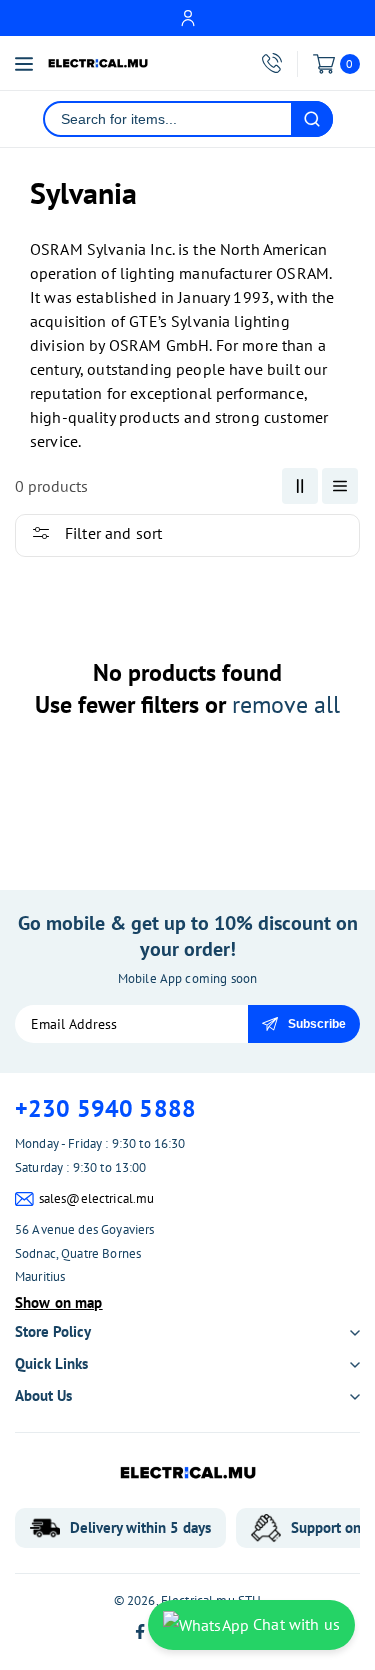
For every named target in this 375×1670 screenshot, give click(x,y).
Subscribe (317, 1024)
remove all (286, 704)
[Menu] (24, 64)
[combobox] (168, 119)
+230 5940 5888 (105, 1108)
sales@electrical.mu (97, 1198)
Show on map (59, 1302)
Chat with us (294, 1624)
